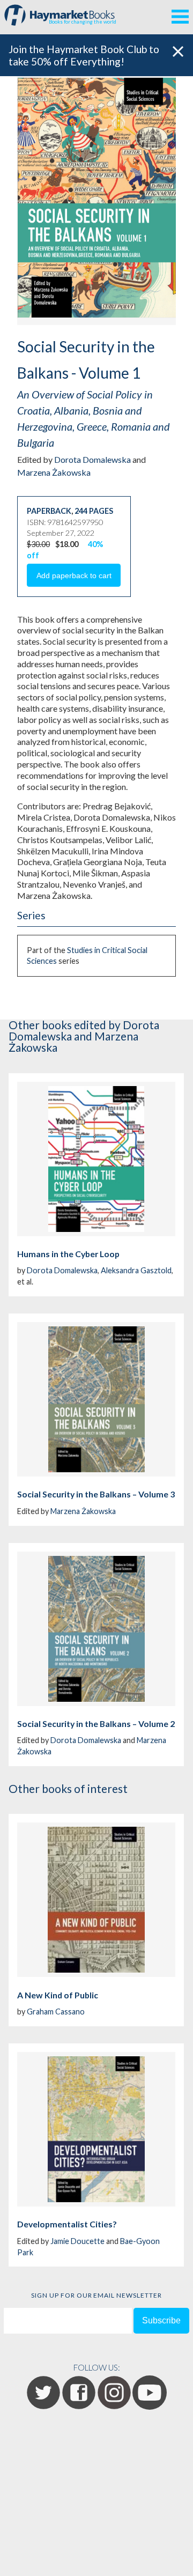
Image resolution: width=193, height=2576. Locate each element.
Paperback (49, 511)
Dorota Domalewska (92, 459)
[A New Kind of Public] (96, 1900)
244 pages (94, 511)
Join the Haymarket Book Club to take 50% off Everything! (84, 55)
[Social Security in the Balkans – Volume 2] (96, 1629)
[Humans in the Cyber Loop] (96, 1159)
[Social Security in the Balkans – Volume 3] (96, 1399)
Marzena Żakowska (54, 472)
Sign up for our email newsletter (96, 2295)
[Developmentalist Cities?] (96, 2129)
